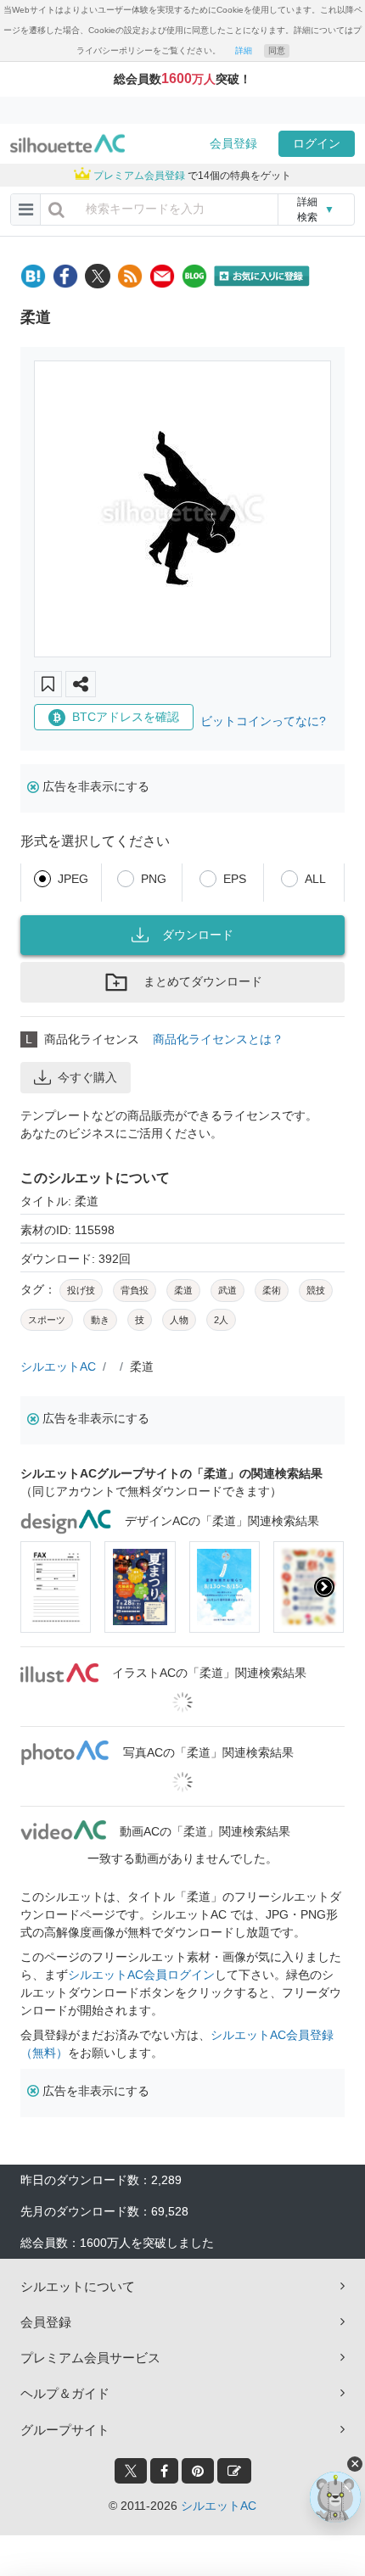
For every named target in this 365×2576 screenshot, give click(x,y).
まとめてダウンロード (203, 981)
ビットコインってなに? (263, 721)
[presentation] (41, 1587)
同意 (277, 50)
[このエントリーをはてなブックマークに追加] (33, 276)
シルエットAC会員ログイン (141, 1975)
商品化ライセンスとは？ (218, 1039)
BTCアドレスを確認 (126, 717)
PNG (154, 879)
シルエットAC (58, 1366)
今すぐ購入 (87, 1077)
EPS (235, 879)
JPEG (73, 879)
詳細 (244, 50)
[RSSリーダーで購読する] (130, 276)
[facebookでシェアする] (65, 276)
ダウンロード (198, 935)
